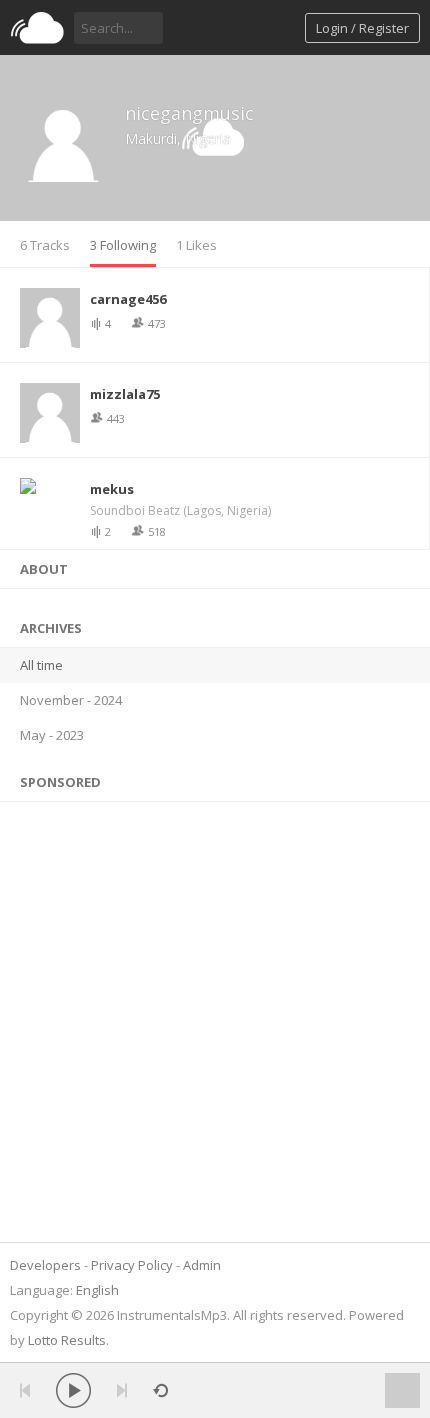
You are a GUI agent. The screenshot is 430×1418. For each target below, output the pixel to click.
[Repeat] (160, 1390)
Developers (45, 1265)
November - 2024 (71, 700)
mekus (112, 489)
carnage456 (128, 299)
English (97, 1290)
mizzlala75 (125, 394)
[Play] (73, 1390)
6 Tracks (45, 245)
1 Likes (196, 245)
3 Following (123, 245)
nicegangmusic (189, 113)
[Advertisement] (215, 1017)
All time (41, 665)
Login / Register (362, 28)
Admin (202, 1265)
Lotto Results (67, 1340)
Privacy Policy (132, 1265)
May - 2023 (52, 735)
